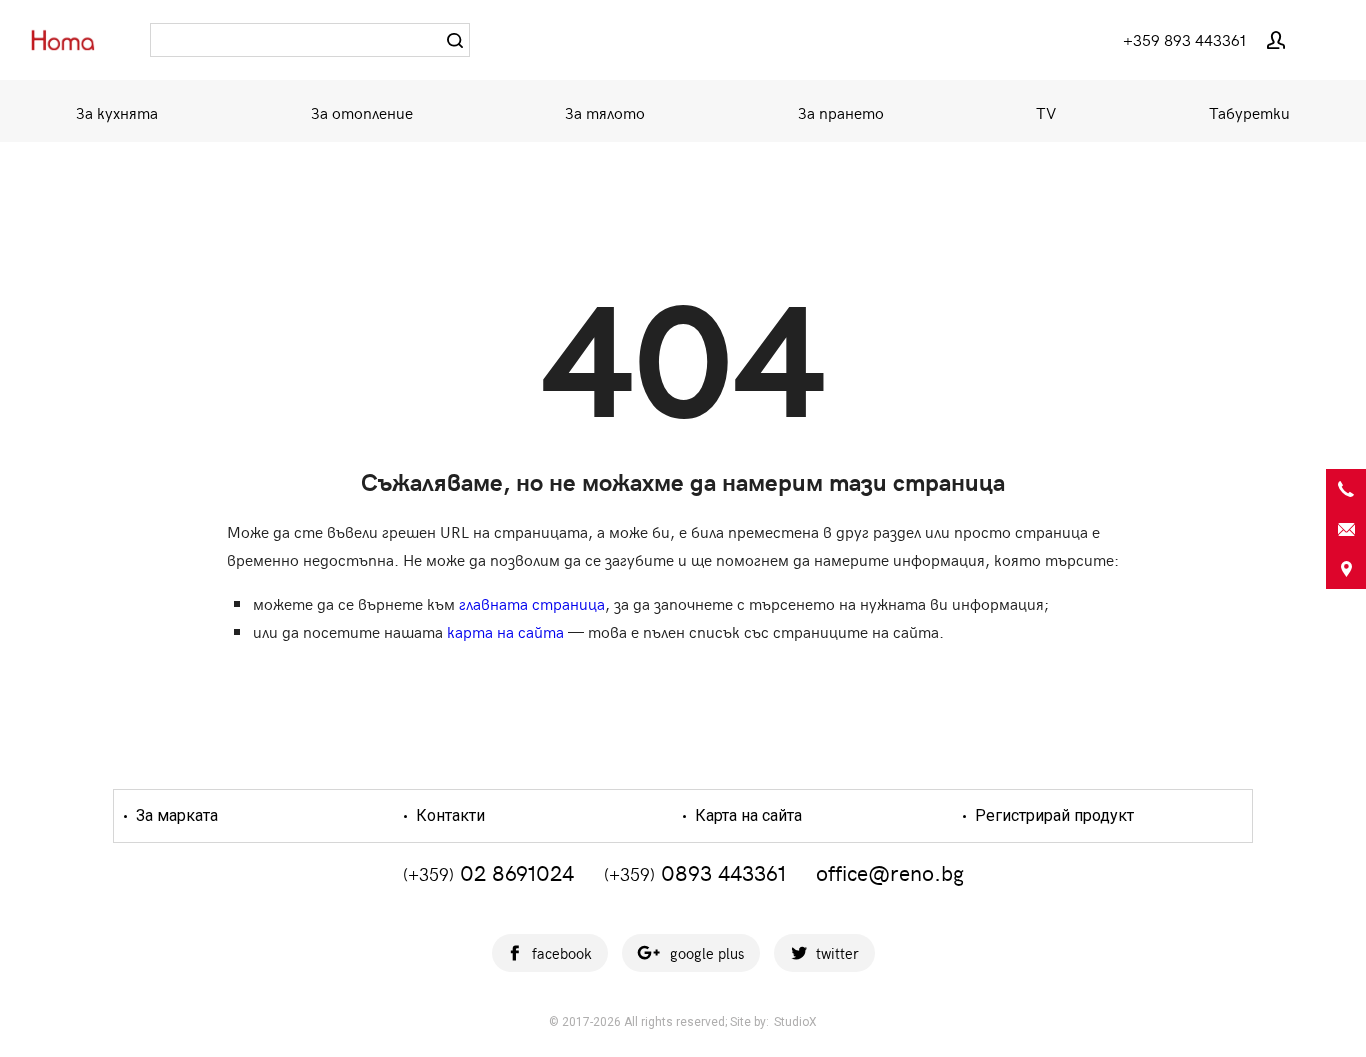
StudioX (795, 1022)
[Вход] (1276, 40)
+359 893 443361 (1184, 39)
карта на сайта (505, 631)
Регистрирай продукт (1052, 816)
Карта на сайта (746, 816)
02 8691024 (488, 872)
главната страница (532, 603)
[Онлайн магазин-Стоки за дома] (70, 39)
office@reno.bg (890, 872)
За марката (175, 816)
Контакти (448, 816)
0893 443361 (695, 872)
